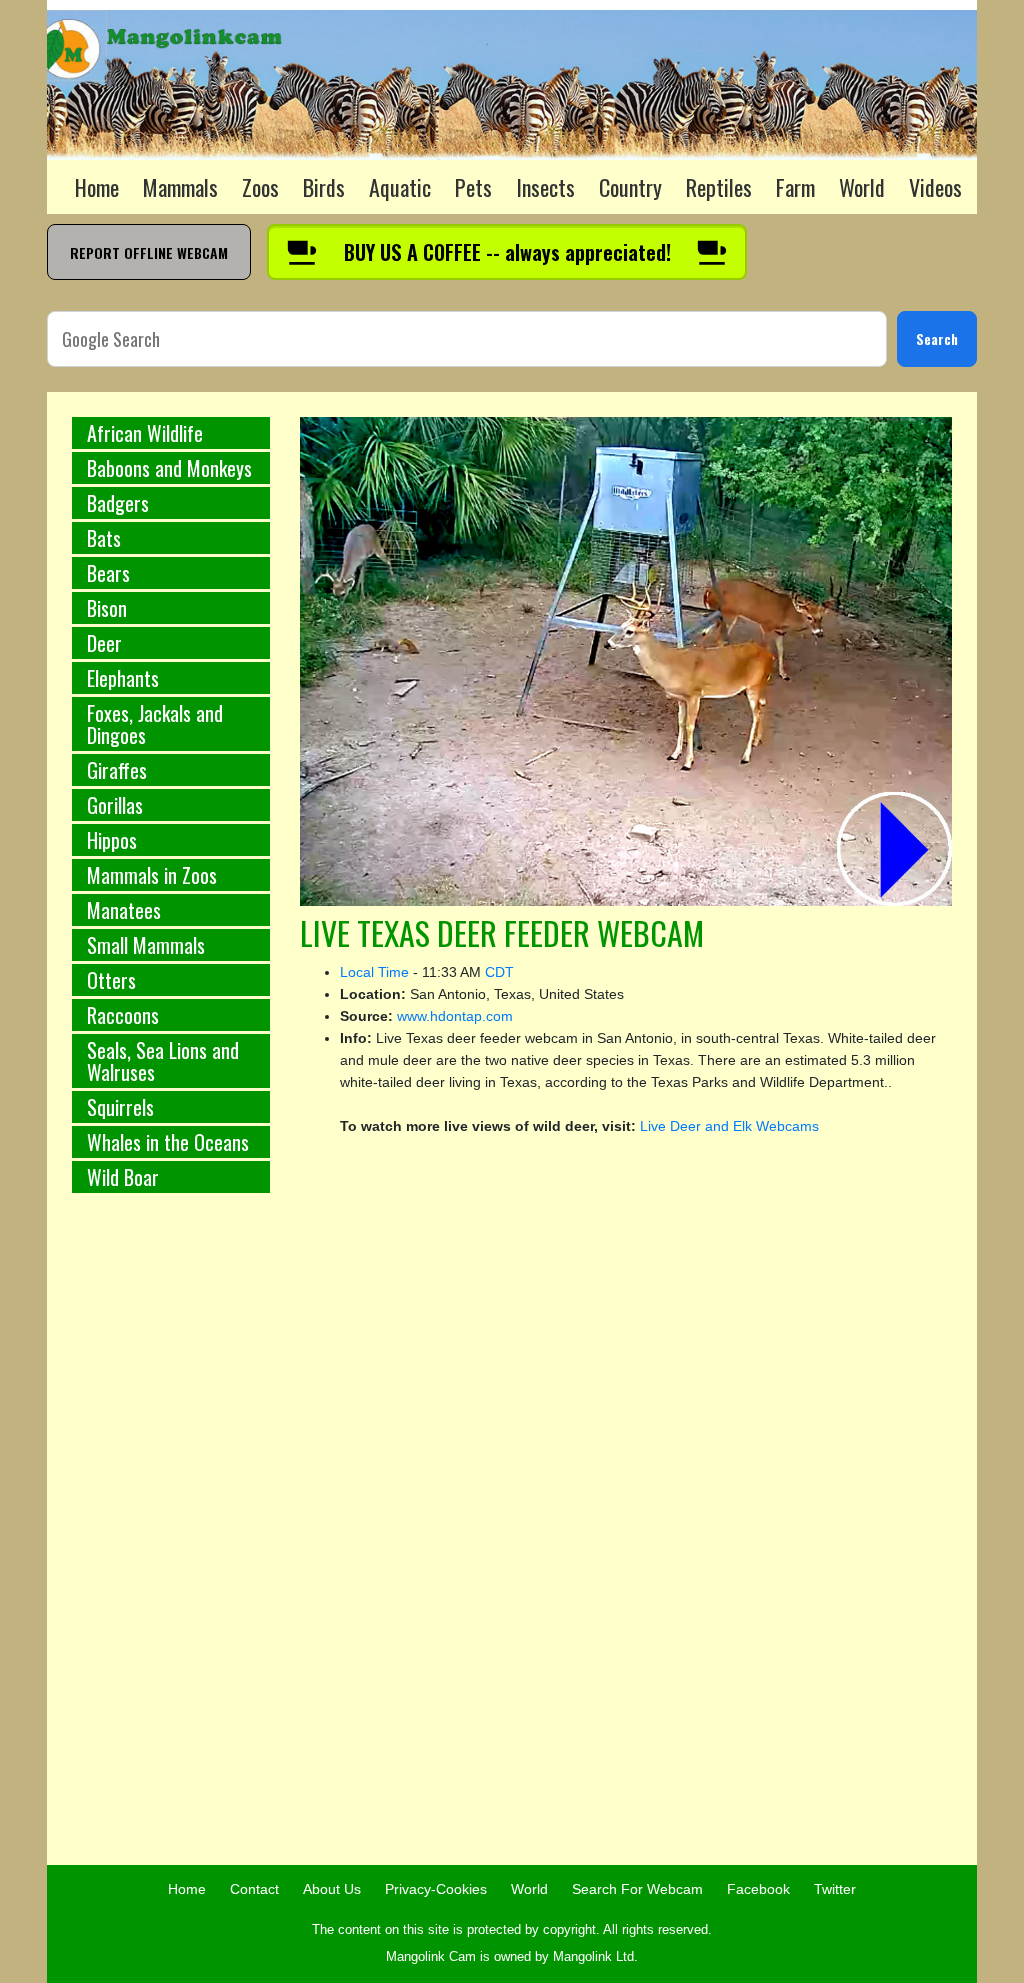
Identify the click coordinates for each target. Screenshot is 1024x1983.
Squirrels (120, 1107)
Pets (473, 187)
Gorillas (115, 805)
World (862, 187)
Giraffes (117, 770)
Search (937, 338)
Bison (107, 608)
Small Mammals (146, 945)
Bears (108, 573)
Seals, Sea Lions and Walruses (163, 1061)
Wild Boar (123, 1177)
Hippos (112, 840)
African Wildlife (145, 433)
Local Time (374, 972)
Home (97, 187)
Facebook (758, 1889)
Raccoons (123, 1015)
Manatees (124, 910)
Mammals (180, 187)
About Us (332, 1889)
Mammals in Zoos (152, 875)
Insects (545, 187)
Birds (324, 187)
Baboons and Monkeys (169, 468)
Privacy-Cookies (436, 1889)
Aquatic (400, 187)
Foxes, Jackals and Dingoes (155, 724)
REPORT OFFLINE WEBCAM (149, 252)
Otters (111, 980)
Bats (104, 538)
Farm (795, 187)
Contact (254, 1889)
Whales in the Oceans (168, 1142)
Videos (935, 187)
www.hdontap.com (455, 1016)
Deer (104, 643)
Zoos (260, 187)
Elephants (123, 678)
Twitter (835, 1889)
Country (630, 187)
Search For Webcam (637, 1889)
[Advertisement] (171, 1540)
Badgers (118, 503)
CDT (499, 972)
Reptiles (719, 187)
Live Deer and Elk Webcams (729, 1126)
